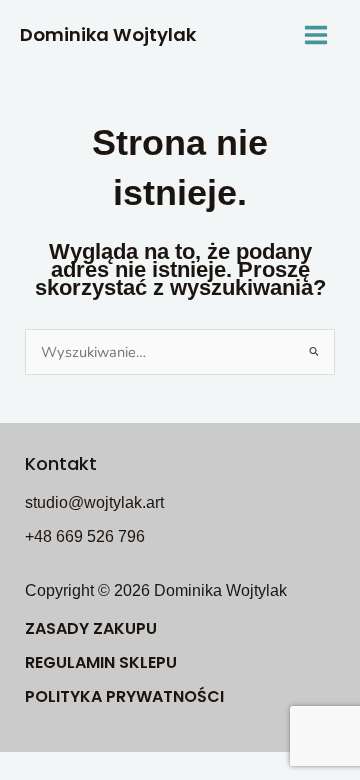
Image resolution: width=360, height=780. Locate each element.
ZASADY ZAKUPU (91, 628)
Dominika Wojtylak (108, 34)
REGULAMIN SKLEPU (101, 662)
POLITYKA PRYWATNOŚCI (124, 696)
